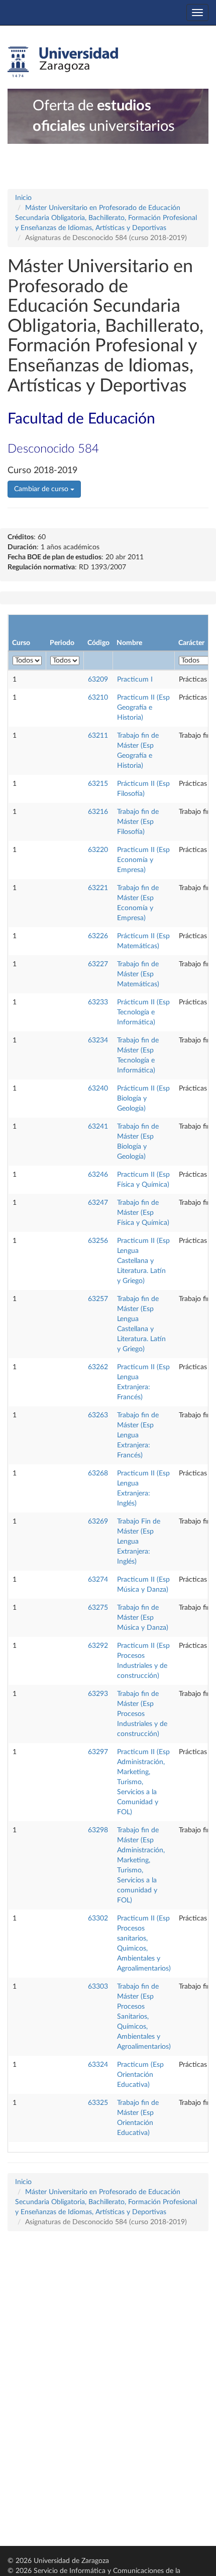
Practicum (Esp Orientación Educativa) (140, 2075)
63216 (98, 812)
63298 (98, 1830)
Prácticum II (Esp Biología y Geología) (143, 1099)
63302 (98, 1918)
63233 (98, 1002)
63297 (98, 1752)
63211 (98, 736)
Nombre (129, 643)
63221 (98, 888)
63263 (98, 1415)
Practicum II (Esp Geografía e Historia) (143, 708)
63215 (98, 784)
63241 (98, 1127)
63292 (98, 1646)
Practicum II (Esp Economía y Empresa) (143, 860)
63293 (98, 1694)
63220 (98, 850)
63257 (98, 1299)
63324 (98, 2065)
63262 (98, 1367)
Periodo (62, 643)
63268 (98, 1473)
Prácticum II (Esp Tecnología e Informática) (143, 1012)
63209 (98, 680)
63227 (98, 964)
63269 (98, 1522)
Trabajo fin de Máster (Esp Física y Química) (143, 1213)
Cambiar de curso (42, 489)
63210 (98, 698)
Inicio (23, 198)
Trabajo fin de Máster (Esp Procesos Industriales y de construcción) (142, 1714)
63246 (98, 1175)
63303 (98, 1987)
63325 (98, 2103)
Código (98, 643)
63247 (98, 1203)
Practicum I (135, 680)
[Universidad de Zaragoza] (63, 62)
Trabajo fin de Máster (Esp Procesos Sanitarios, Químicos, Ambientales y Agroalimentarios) (144, 2017)
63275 (98, 1608)
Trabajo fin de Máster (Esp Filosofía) (138, 822)
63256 (98, 1241)
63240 (98, 1089)
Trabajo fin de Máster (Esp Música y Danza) (143, 1618)
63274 (98, 1580)
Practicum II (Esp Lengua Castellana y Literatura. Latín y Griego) (143, 1261)
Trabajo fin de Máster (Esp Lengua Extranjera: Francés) (138, 1435)
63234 (98, 1040)
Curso (21, 643)
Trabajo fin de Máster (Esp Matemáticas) (138, 974)
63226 (98, 936)
